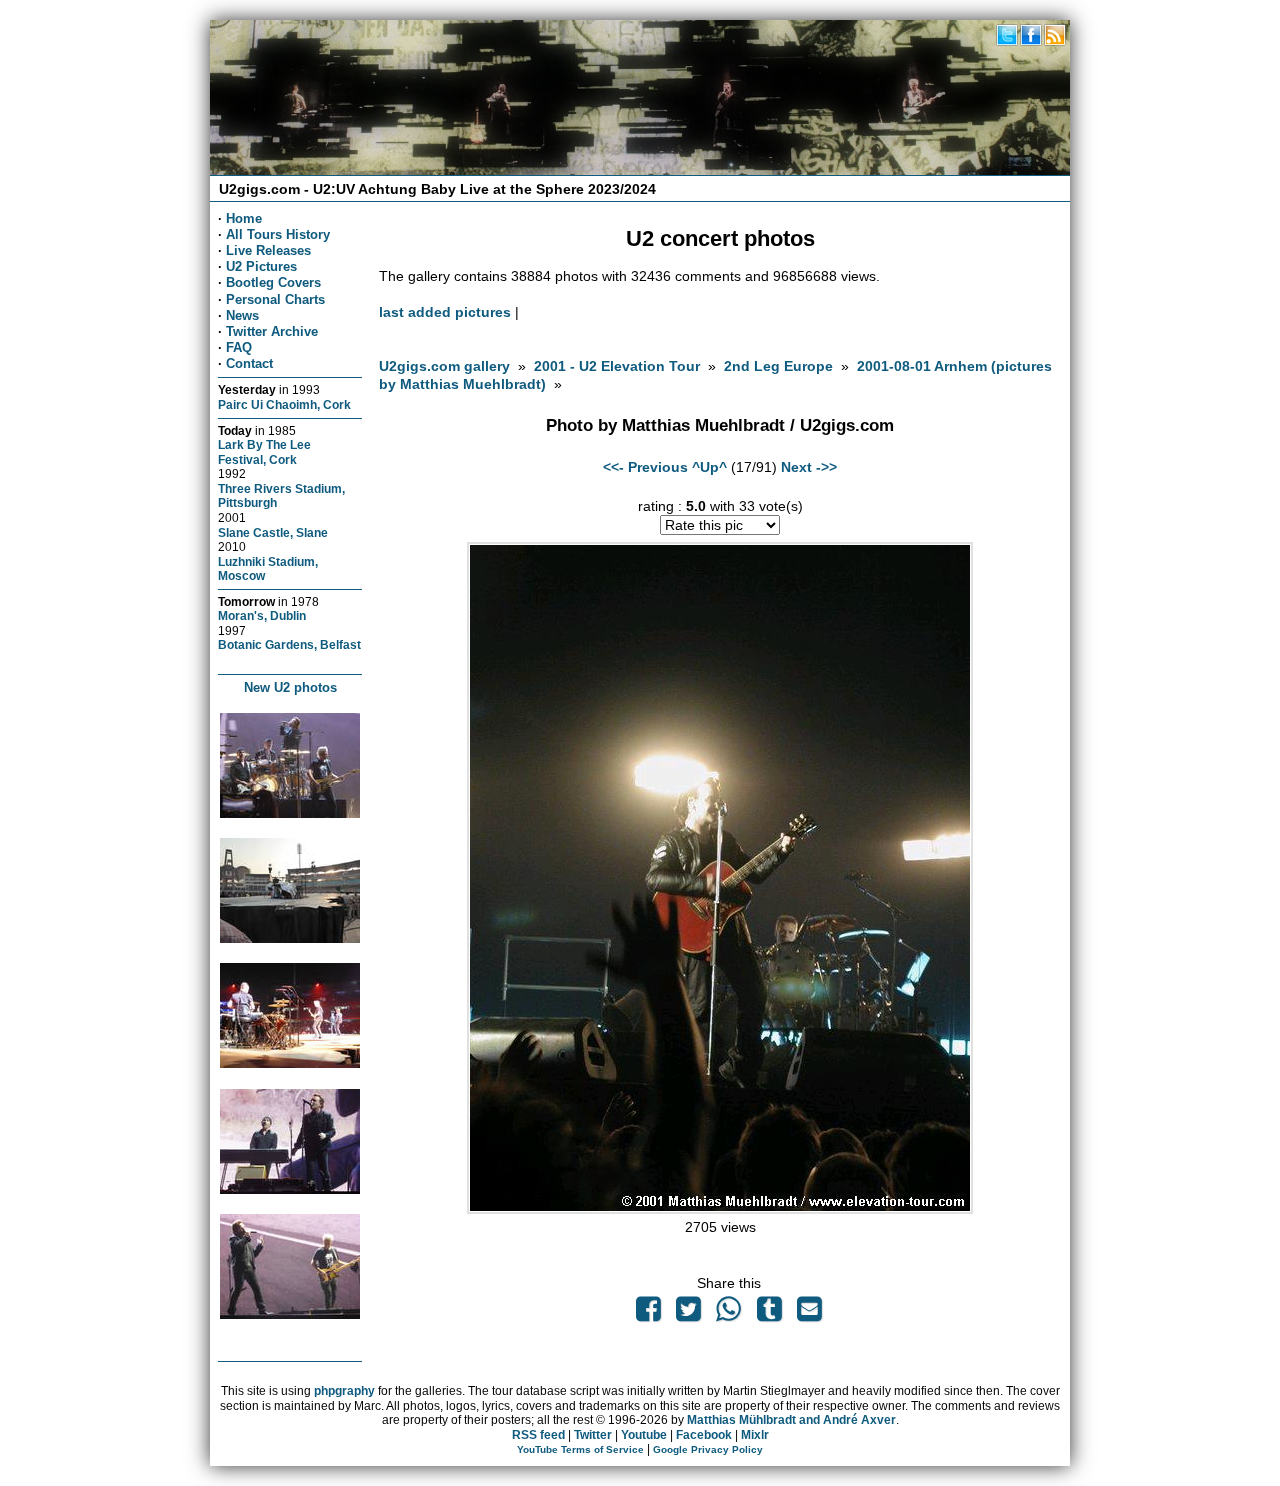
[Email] (809, 1314)
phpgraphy (344, 1391)
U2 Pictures (261, 266)
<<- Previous (645, 467)
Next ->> (809, 467)
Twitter (593, 1435)
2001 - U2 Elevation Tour (617, 366)
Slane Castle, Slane (273, 532)
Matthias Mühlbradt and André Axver (791, 1420)
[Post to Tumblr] (769, 1314)
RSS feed (538, 1435)
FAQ (239, 347)
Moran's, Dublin (262, 615)
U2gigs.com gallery (444, 366)
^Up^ (709, 467)
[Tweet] (689, 1314)
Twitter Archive (272, 331)
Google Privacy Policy (708, 1449)
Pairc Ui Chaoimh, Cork (284, 404)
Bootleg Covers (273, 282)
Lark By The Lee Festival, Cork (264, 452)
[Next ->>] (720, 1209)
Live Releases (268, 250)
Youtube (644, 1435)
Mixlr (755, 1435)
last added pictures (445, 312)
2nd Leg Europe (778, 366)
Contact (249, 363)
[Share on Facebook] (648, 1314)
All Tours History (278, 234)
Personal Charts (275, 299)
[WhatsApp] (729, 1314)
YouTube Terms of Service (580, 1449)
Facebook (704, 1435)
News (242, 315)
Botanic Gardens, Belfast (289, 644)
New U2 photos (290, 687)
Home (244, 218)
